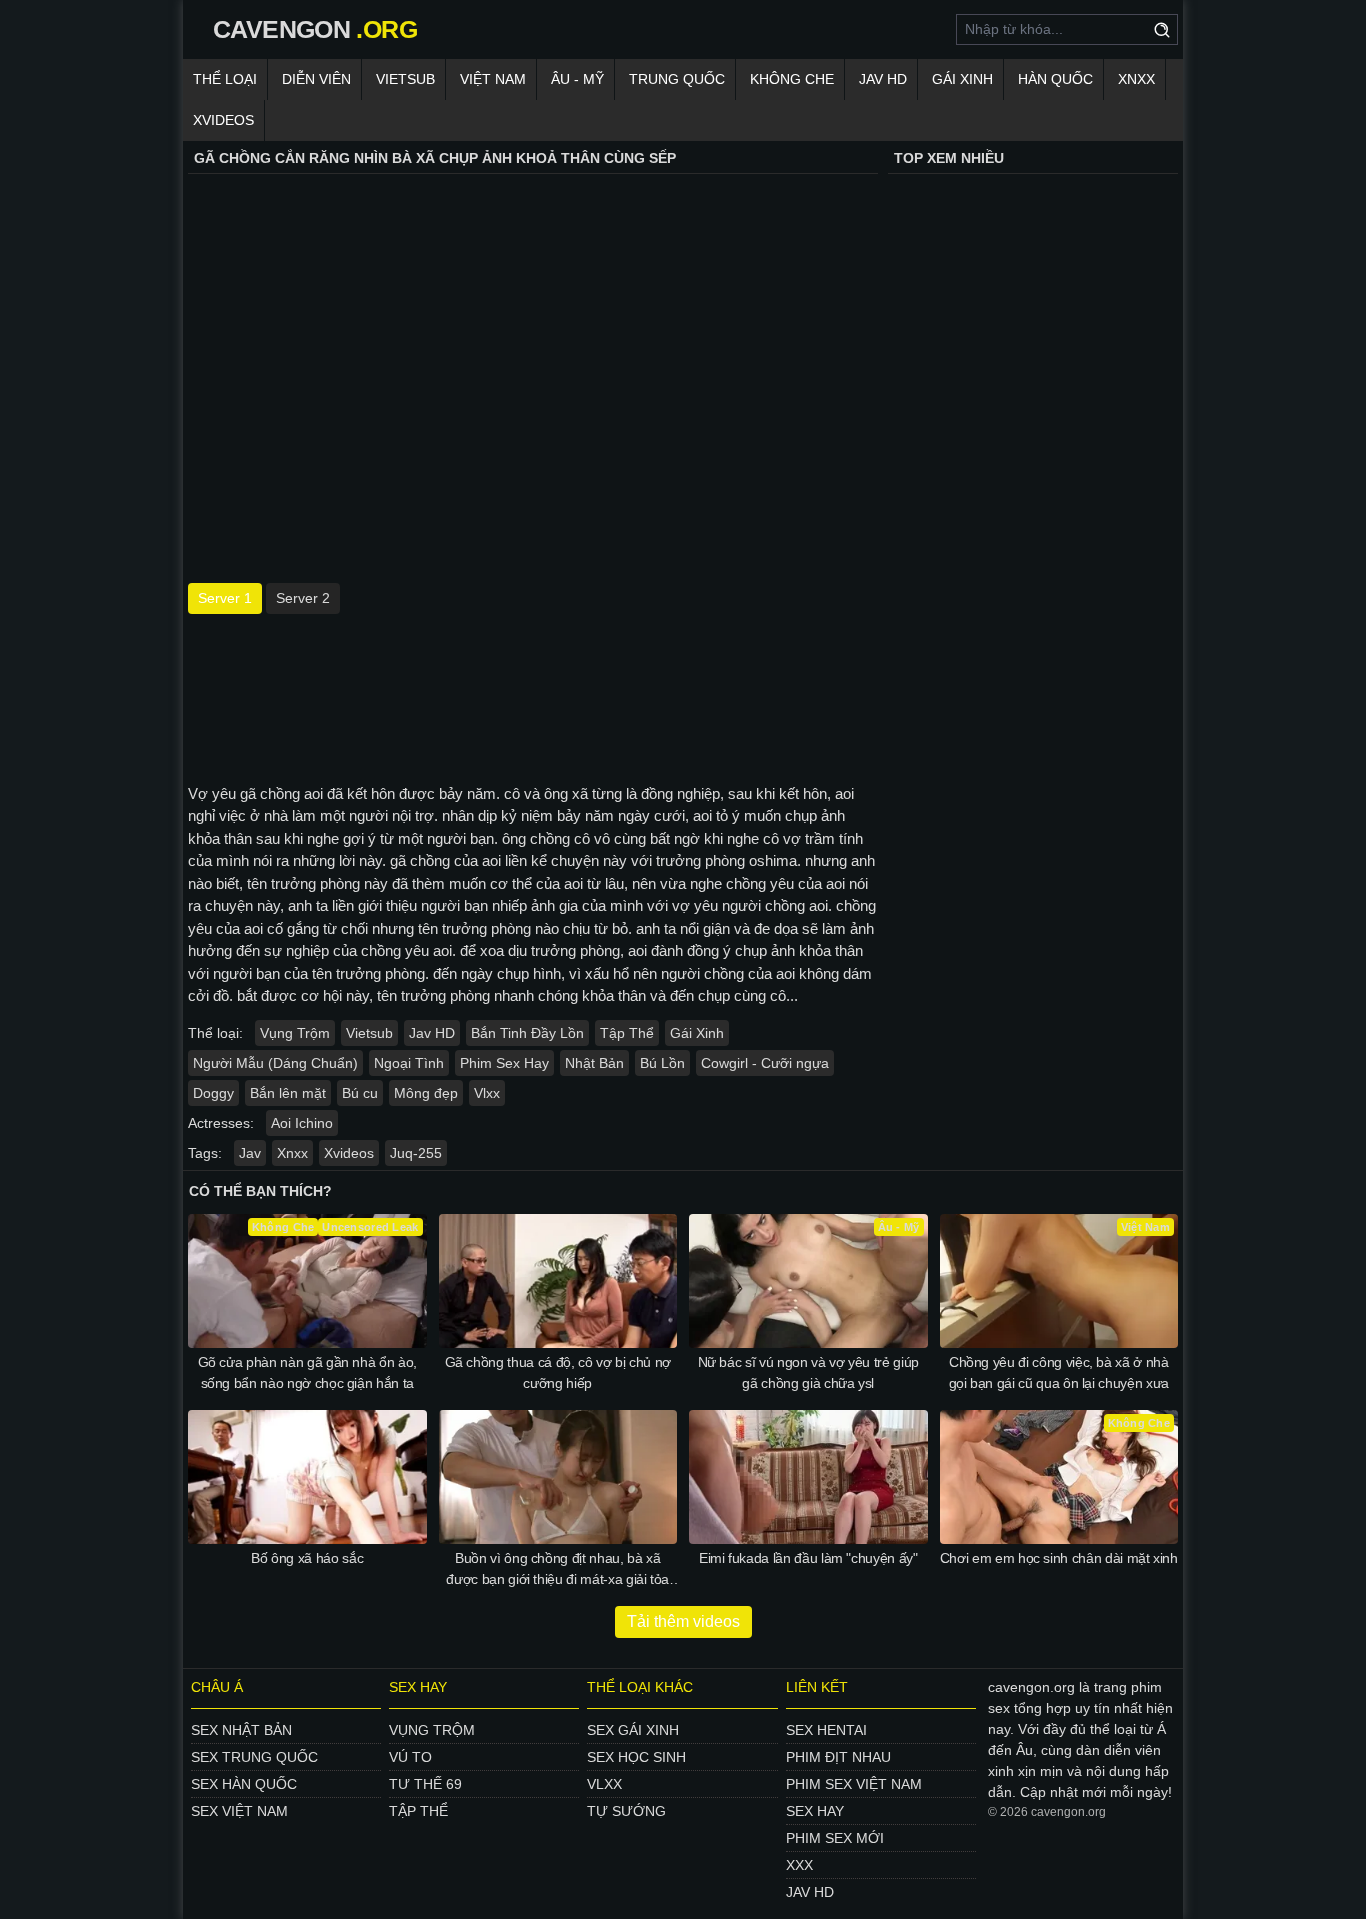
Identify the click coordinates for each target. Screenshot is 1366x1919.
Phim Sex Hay (504, 1063)
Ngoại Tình (409, 1063)
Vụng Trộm (295, 1033)
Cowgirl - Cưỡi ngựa (765, 1063)
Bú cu (360, 1093)
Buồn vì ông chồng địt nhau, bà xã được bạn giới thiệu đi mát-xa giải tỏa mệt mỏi (557, 1570)
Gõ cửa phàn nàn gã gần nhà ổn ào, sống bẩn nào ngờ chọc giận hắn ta (307, 1372)
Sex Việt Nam (239, 1811)
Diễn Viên (316, 79)
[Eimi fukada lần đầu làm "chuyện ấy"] (808, 1477)
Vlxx (487, 1093)
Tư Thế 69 (425, 1784)
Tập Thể (627, 1033)
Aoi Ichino (302, 1123)
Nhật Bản (594, 1063)
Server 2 (303, 598)
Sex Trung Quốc (254, 1757)
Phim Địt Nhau (838, 1757)
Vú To (410, 1757)
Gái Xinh (962, 79)
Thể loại (225, 79)
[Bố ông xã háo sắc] (307, 1477)
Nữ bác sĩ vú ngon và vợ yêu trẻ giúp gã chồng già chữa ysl (808, 1372)
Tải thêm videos (683, 1621)
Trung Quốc (677, 79)
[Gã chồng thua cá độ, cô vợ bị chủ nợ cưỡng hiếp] (558, 1281)
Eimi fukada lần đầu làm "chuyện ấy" (808, 1558)
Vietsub (405, 79)
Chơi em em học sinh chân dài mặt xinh (1059, 1558)
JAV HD (883, 79)
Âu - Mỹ (577, 79)
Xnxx (1136, 79)
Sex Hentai (826, 1730)
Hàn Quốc (1055, 79)
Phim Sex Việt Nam (854, 1784)
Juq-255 (416, 1153)
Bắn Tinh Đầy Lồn (527, 1033)
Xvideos (223, 120)
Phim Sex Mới (835, 1838)
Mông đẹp (426, 1093)
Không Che (792, 79)
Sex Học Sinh (636, 1757)
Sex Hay (815, 1811)
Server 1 (225, 598)
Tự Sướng (626, 1811)
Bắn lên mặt (288, 1093)
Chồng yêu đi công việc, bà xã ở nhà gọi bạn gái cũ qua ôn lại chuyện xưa (1059, 1372)
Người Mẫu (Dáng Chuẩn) (275, 1063)
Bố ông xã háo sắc (307, 1558)
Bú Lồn (662, 1063)
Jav (250, 1153)
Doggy (213, 1093)
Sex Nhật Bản (241, 1730)
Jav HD (432, 1033)
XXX (799, 1865)
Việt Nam (493, 79)
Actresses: (221, 1123)
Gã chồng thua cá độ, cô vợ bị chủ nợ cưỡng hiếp (558, 1372)
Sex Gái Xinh (633, 1730)
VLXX (604, 1784)
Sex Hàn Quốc (244, 1784)
